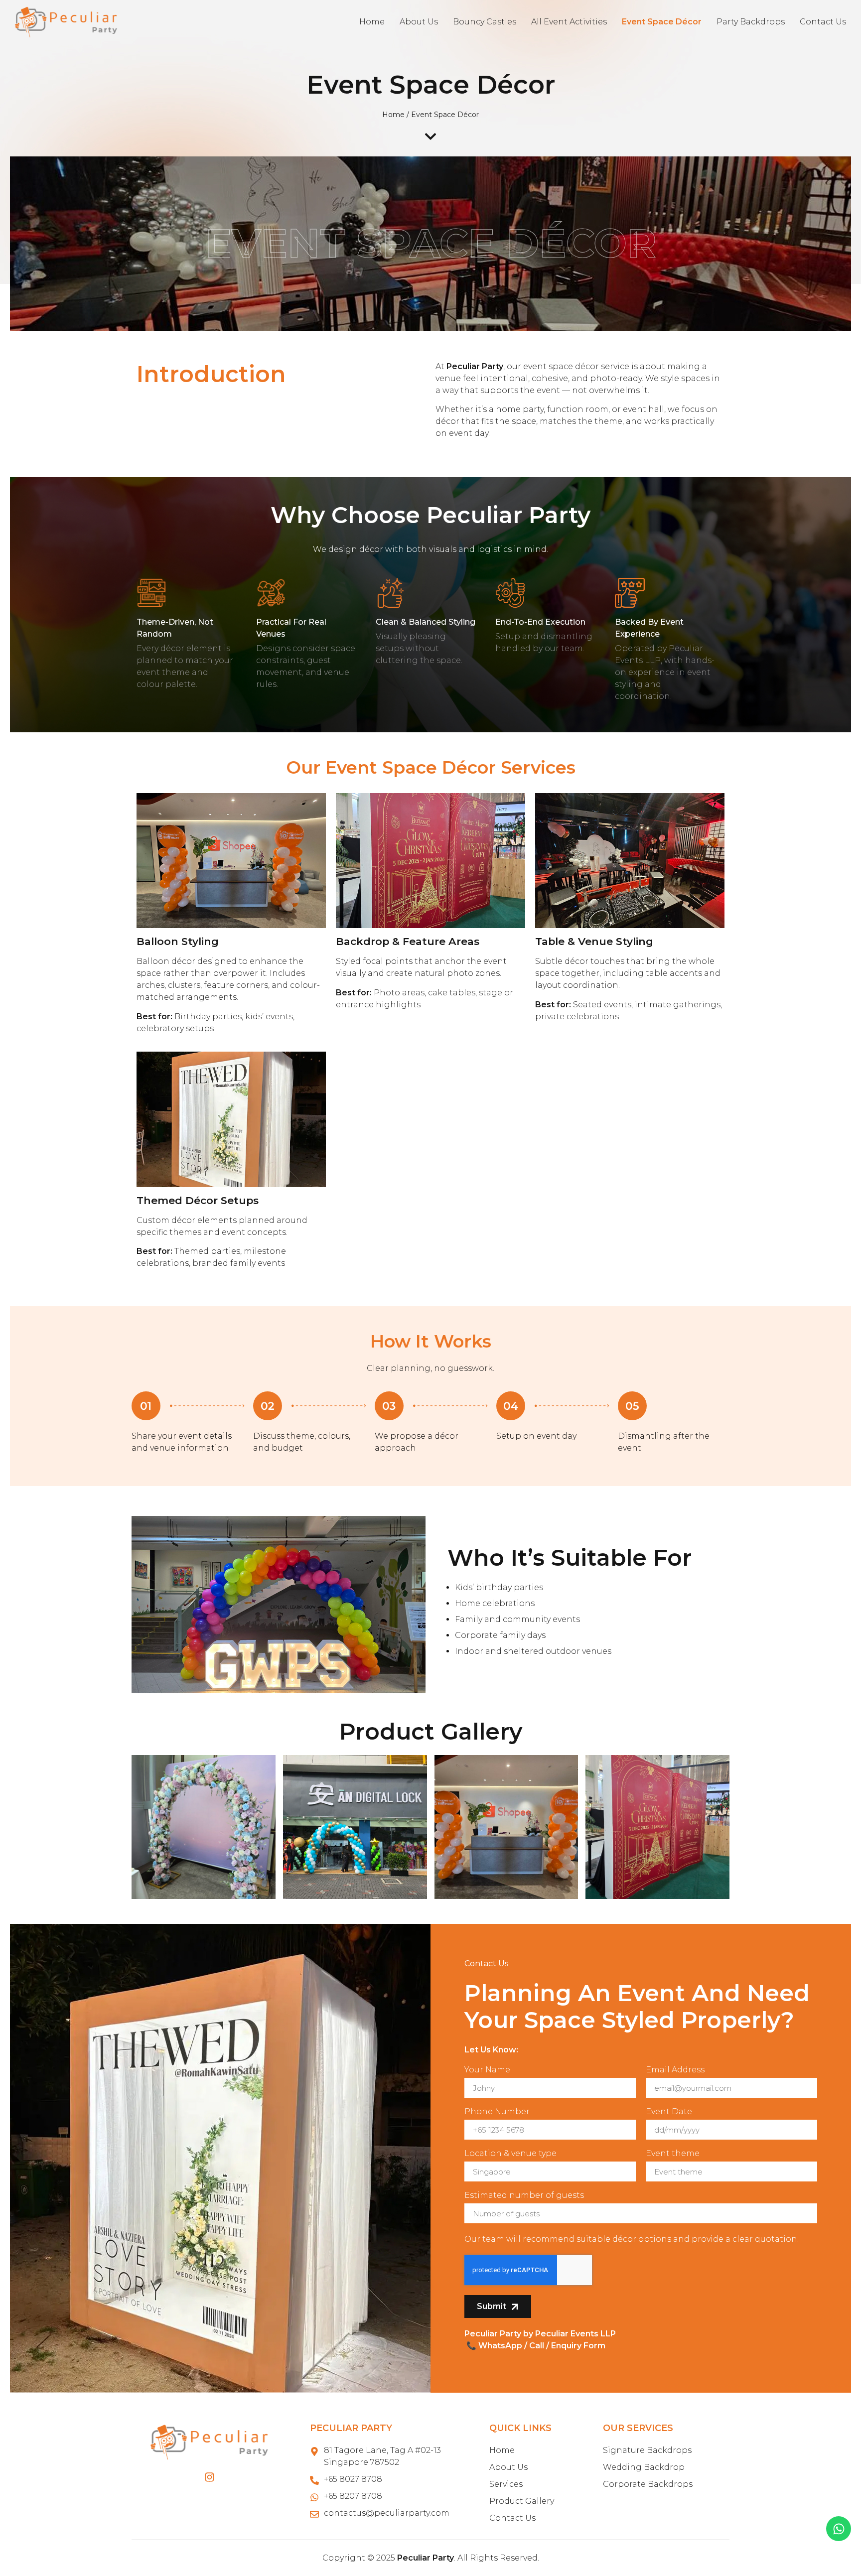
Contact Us (823, 22)
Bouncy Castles (485, 22)
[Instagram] (210, 2477)
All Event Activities (569, 22)
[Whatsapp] (839, 2529)
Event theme (673, 2154)
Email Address (675, 2070)
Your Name (487, 2070)
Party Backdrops (751, 22)
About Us (419, 22)
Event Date (669, 2112)
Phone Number (497, 2112)
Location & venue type (510, 2154)
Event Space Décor (662, 22)
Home (372, 22)
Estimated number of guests (524, 2196)
